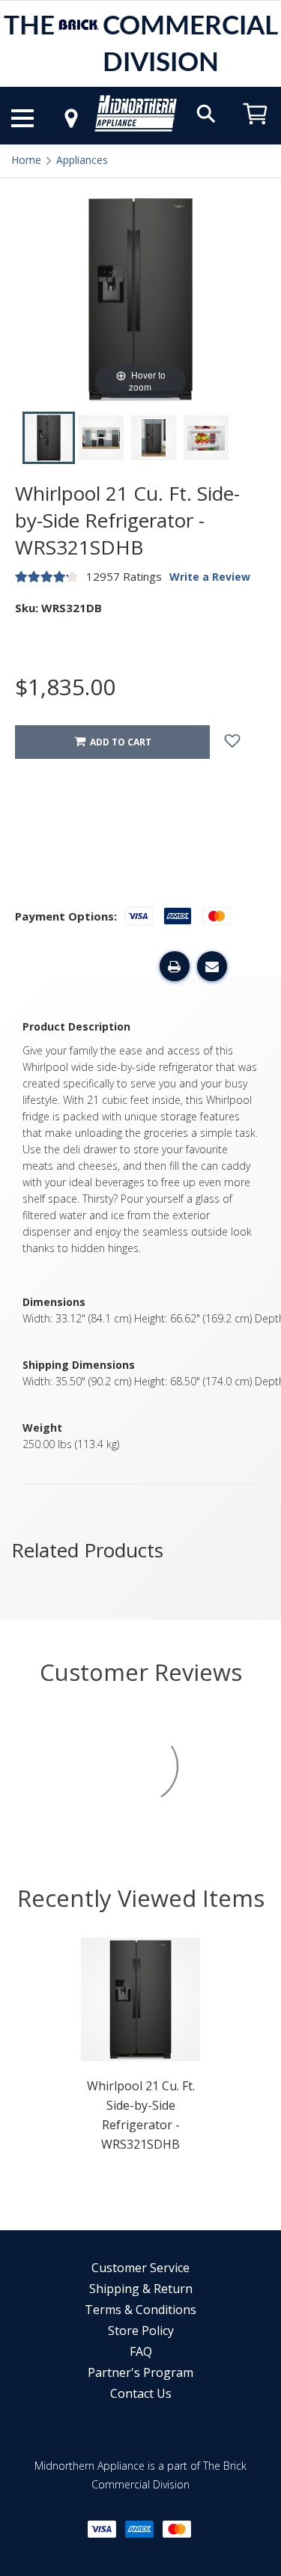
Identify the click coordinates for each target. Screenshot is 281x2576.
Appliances (82, 160)
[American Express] (139, 2529)
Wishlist (244, 742)
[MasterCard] (177, 2529)
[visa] (102, 2529)
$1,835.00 (65, 687)
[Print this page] (175, 966)
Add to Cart (118, 742)
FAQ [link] (141, 2351)
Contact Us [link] (141, 2393)
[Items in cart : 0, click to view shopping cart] (256, 131)
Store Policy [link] (141, 2331)
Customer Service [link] (140, 2268)
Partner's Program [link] (140, 2372)
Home (26, 160)
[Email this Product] (212, 966)
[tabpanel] (140, 2049)
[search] (206, 113)
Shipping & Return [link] (141, 2289)
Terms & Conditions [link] (140, 2310)
